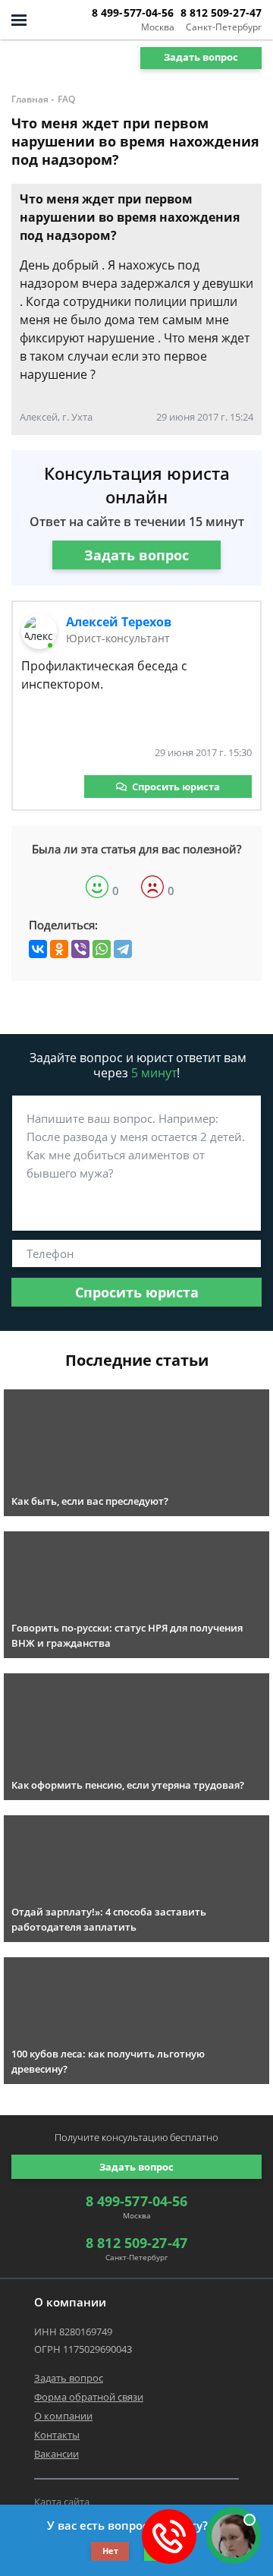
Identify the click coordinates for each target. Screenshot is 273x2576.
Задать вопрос (201, 57)
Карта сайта (62, 2502)
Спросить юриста (176, 787)
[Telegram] (123, 949)
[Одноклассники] (59, 949)
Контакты (57, 2435)
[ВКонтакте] (38, 949)
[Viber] (80, 949)
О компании (63, 2416)
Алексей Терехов (119, 622)
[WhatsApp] (102, 949)
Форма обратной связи (89, 2397)
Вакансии (56, 2454)
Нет (110, 2551)
